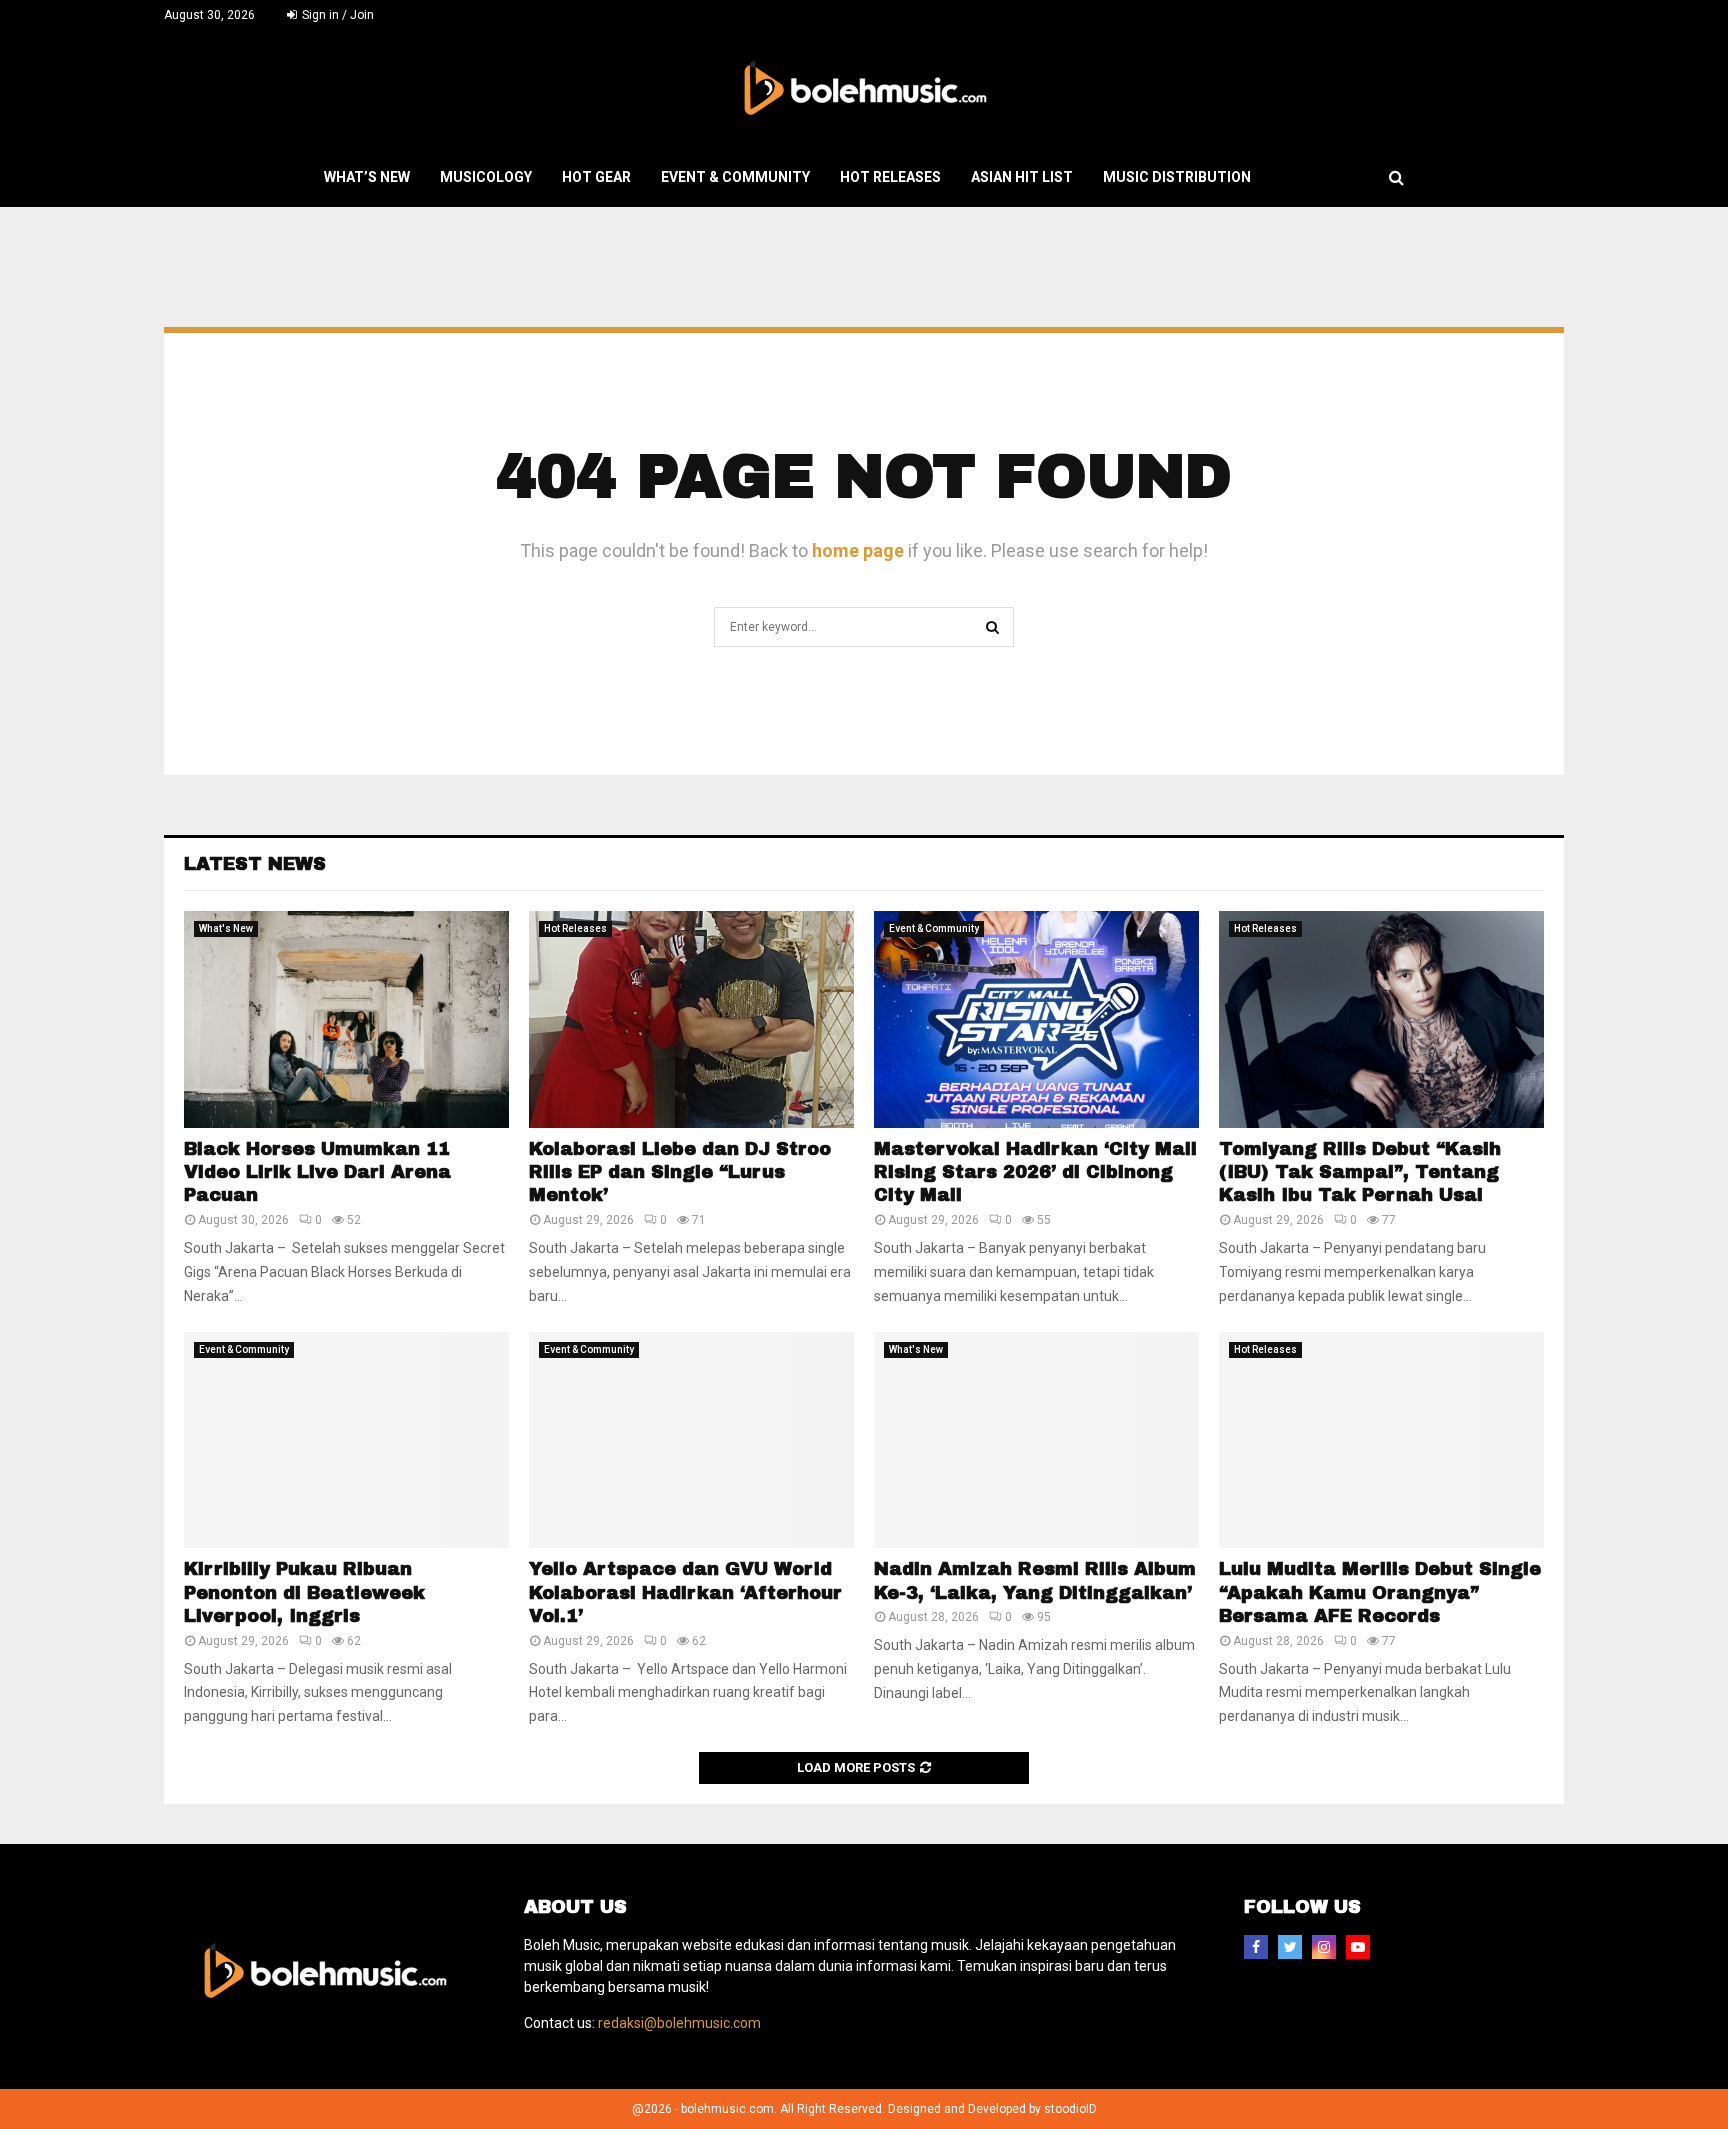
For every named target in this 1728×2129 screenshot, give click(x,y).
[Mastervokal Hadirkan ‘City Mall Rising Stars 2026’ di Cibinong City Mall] (1036, 1019)
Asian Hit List (1022, 177)
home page (858, 550)
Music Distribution (1177, 177)
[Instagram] (1324, 1947)
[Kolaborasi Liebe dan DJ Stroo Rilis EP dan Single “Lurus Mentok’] (691, 1019)
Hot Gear (596, 177)
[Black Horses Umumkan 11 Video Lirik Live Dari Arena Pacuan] (346, 1019)
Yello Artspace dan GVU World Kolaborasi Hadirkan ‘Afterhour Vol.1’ (685, 1592)
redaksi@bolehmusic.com (679, 2023)
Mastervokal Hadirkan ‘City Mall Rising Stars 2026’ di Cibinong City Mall (1035, 1172)
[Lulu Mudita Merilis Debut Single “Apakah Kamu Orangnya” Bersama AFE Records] (1381, 1440)
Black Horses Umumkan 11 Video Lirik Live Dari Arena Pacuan (317, 1172)
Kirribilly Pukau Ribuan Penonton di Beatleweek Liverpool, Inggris (304, 1592)
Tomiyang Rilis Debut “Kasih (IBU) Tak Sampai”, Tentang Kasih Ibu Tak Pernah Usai (1360, 1172)
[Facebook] (1256, 1947)
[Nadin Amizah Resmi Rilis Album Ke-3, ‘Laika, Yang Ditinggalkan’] (1036, 1440)
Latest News (255, 864)
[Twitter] (1290, 1947)
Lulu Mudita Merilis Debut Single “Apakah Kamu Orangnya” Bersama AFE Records (1380, 1592)
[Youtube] (1358, 1947)
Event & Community (735, 177)
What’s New (367, 177)
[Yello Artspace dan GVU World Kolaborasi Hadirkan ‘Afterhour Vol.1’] (691, 1440)
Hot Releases (890, 177)
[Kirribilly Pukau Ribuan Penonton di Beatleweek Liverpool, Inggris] (346, 1440)
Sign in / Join (336, 15)
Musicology (486, 177)
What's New (226, 928)
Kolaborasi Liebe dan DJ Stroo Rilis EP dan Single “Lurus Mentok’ (680, 1172)
